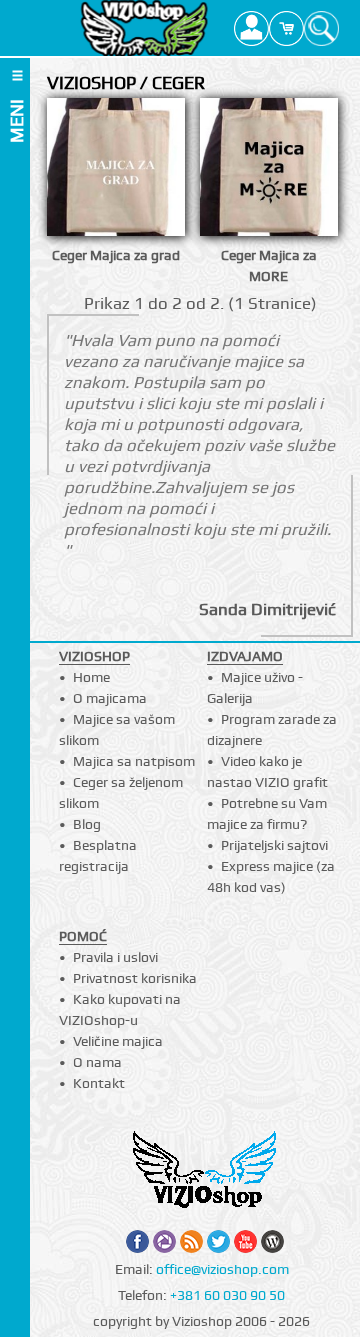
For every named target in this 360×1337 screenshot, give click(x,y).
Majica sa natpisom (134, 761)
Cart (286, 28)
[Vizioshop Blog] (272, 1241)
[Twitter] (218, 1241)
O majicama (110, 698)
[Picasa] (164, 1241)
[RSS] (191, 1241)
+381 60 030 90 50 (227, 1295)
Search (321, 28)
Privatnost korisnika (135, 978)
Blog (87, 824)
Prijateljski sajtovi (274, 845)
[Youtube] (245, 1241)
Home (91, 677)
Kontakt (99, 1083)
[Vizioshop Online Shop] (144, 28)
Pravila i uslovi (115, 957)
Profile (251, 28)
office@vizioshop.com (222, 1269)
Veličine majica (118, 1041)
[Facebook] (137, 1241)
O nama (97, 1062)
